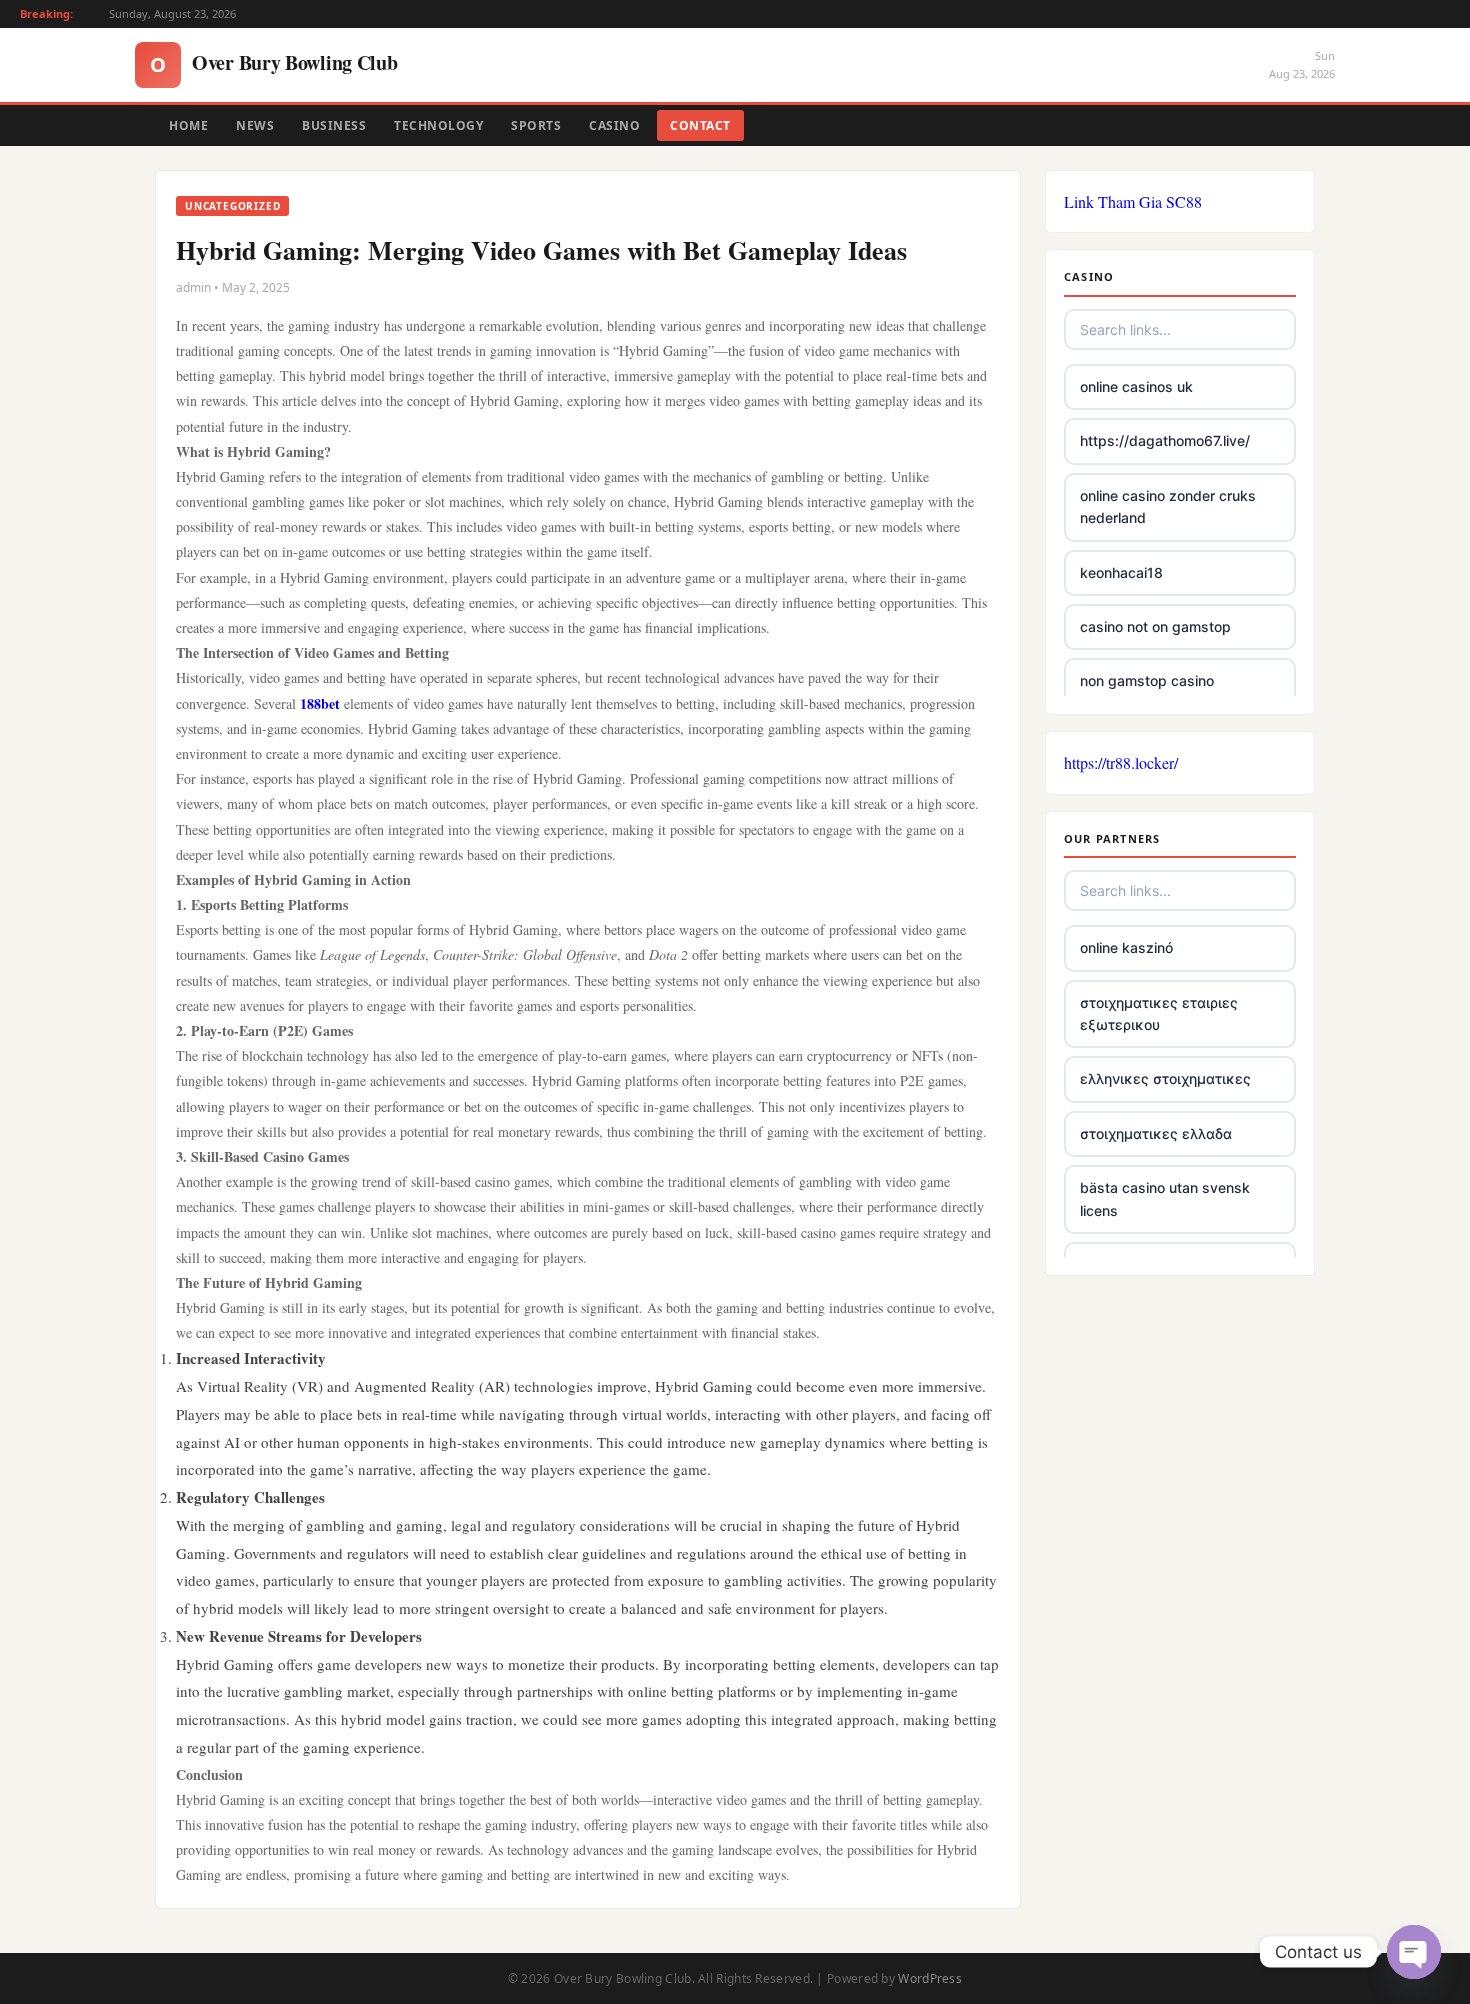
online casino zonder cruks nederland (1168, 506)
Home (188, 125)
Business (334, 125)
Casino (614, 125)
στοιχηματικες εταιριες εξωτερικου (1159, 1013)
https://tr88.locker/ (1121, 762)
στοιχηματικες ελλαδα (1156, 1133)
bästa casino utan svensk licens (1165, 1198)
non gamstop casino (1147, 680)
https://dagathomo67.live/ (1165, 440)
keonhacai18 (1121, 572)
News (255, 125)
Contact (700, 125)
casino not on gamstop (1155, 626)
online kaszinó (1126, 947)
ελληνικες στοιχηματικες (1165, 1078)
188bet (320, 703)
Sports (536, 125)
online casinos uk (1136, 386)
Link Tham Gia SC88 (1133, 201)
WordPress (930, 1978)
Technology (438, 125)
